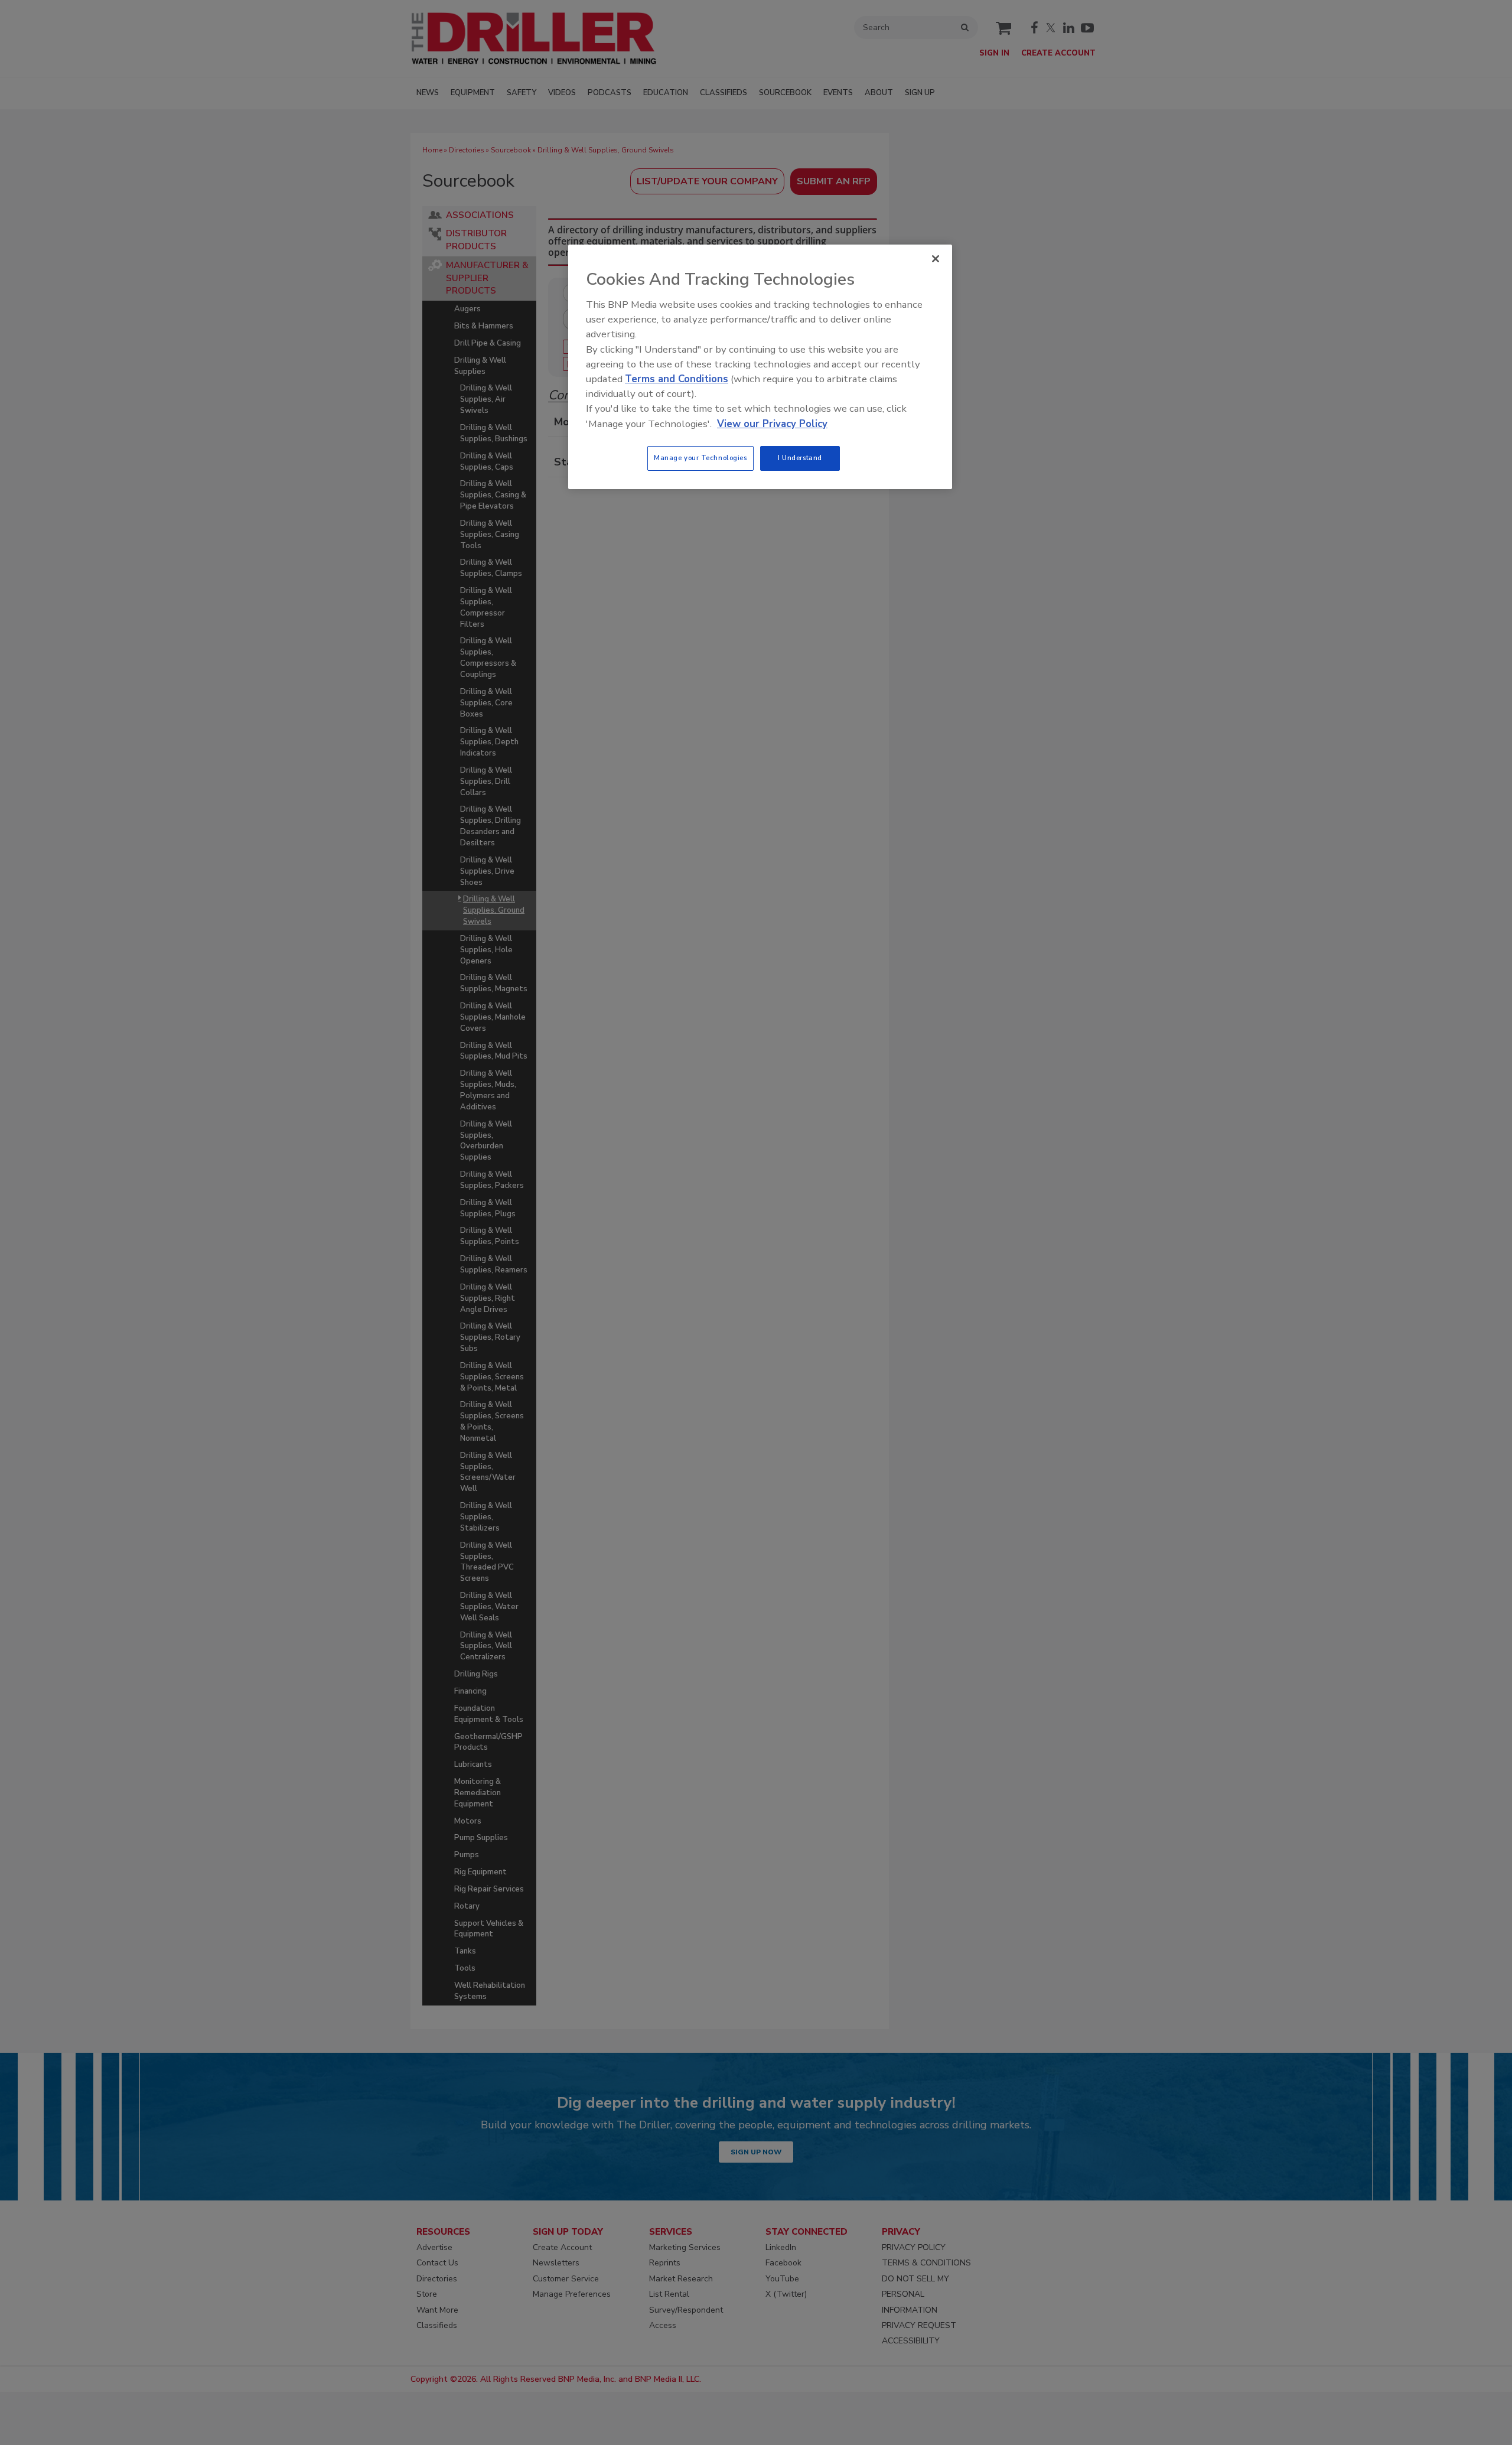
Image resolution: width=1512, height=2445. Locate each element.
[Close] (936, 259)
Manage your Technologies (700, 458)
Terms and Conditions (677, 379)
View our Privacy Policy (772, 424)
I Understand (800, 458)
